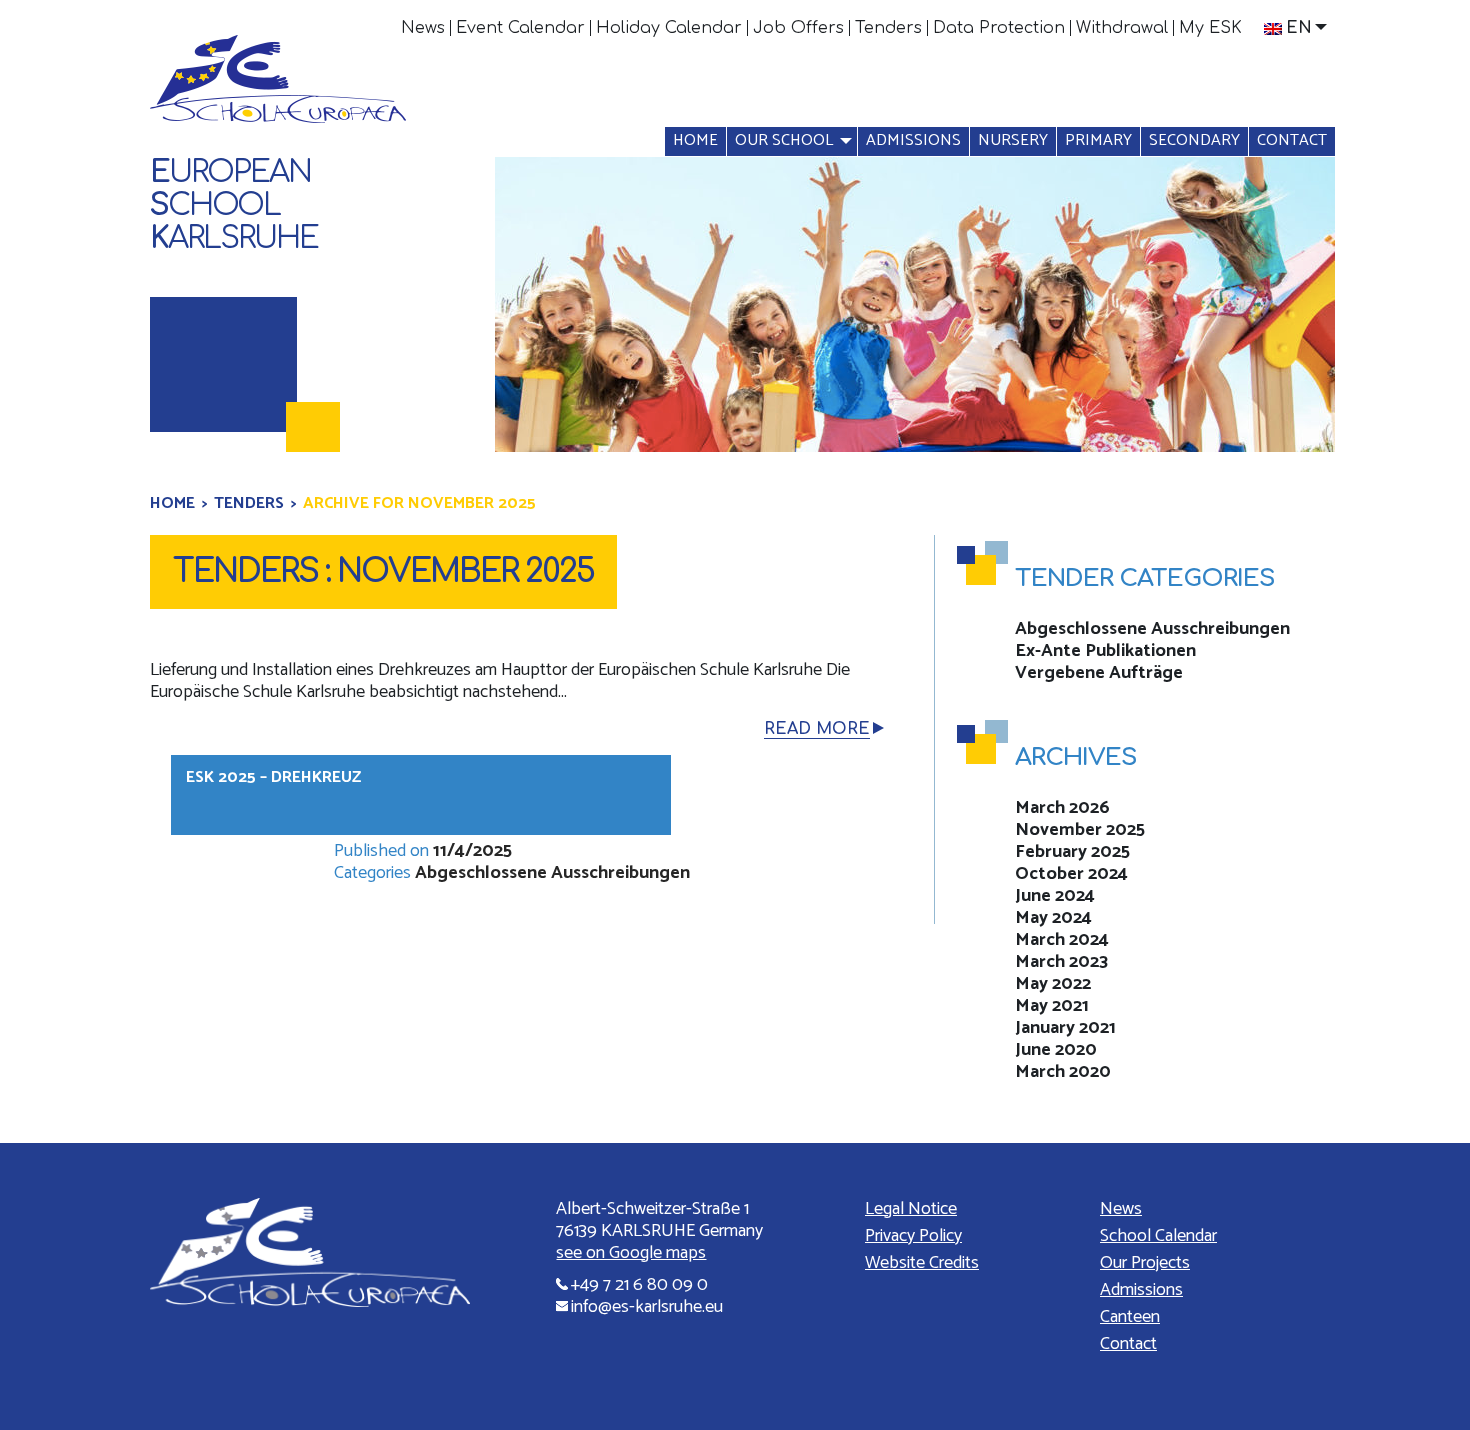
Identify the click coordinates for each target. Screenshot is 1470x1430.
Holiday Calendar (669, 28)
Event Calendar (520, 28)
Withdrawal (1122, 28)
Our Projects (1145, 1263)
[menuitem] (423, 28)
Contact (1292, 140)
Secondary (1194, 140)
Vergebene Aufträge (1099, 673)
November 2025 (1080, 830)
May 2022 (1053, 984)
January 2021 (1065, 1028)
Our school (784, 140)
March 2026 (1062, 808)
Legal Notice (911, 1209)
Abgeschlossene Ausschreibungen (552, 873)
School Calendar (1158, 1236)
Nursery (1013, 140)
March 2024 (1062, 940)
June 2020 (1056, 1050)
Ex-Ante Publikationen (1105, 651)
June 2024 (1055, 896)
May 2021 (1052, 1006)
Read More (817, 729)
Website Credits (922, 1263)
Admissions (913, 140)
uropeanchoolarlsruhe (234, 205)
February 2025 (1072, 852)
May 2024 (1053, 918)
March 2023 (1061, 962)
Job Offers (798, 28)
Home (695, 140)
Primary (1098, 140)
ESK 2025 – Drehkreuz (273, 777)
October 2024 (1071, 874)
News (423, 28)
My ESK (1210, 28)
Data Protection (999, 28)
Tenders (888, 28)
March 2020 (1063, 1072)
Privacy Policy (913, 1236)
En (1299, 28)
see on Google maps (631, 1253)
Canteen (1130, 1317)
